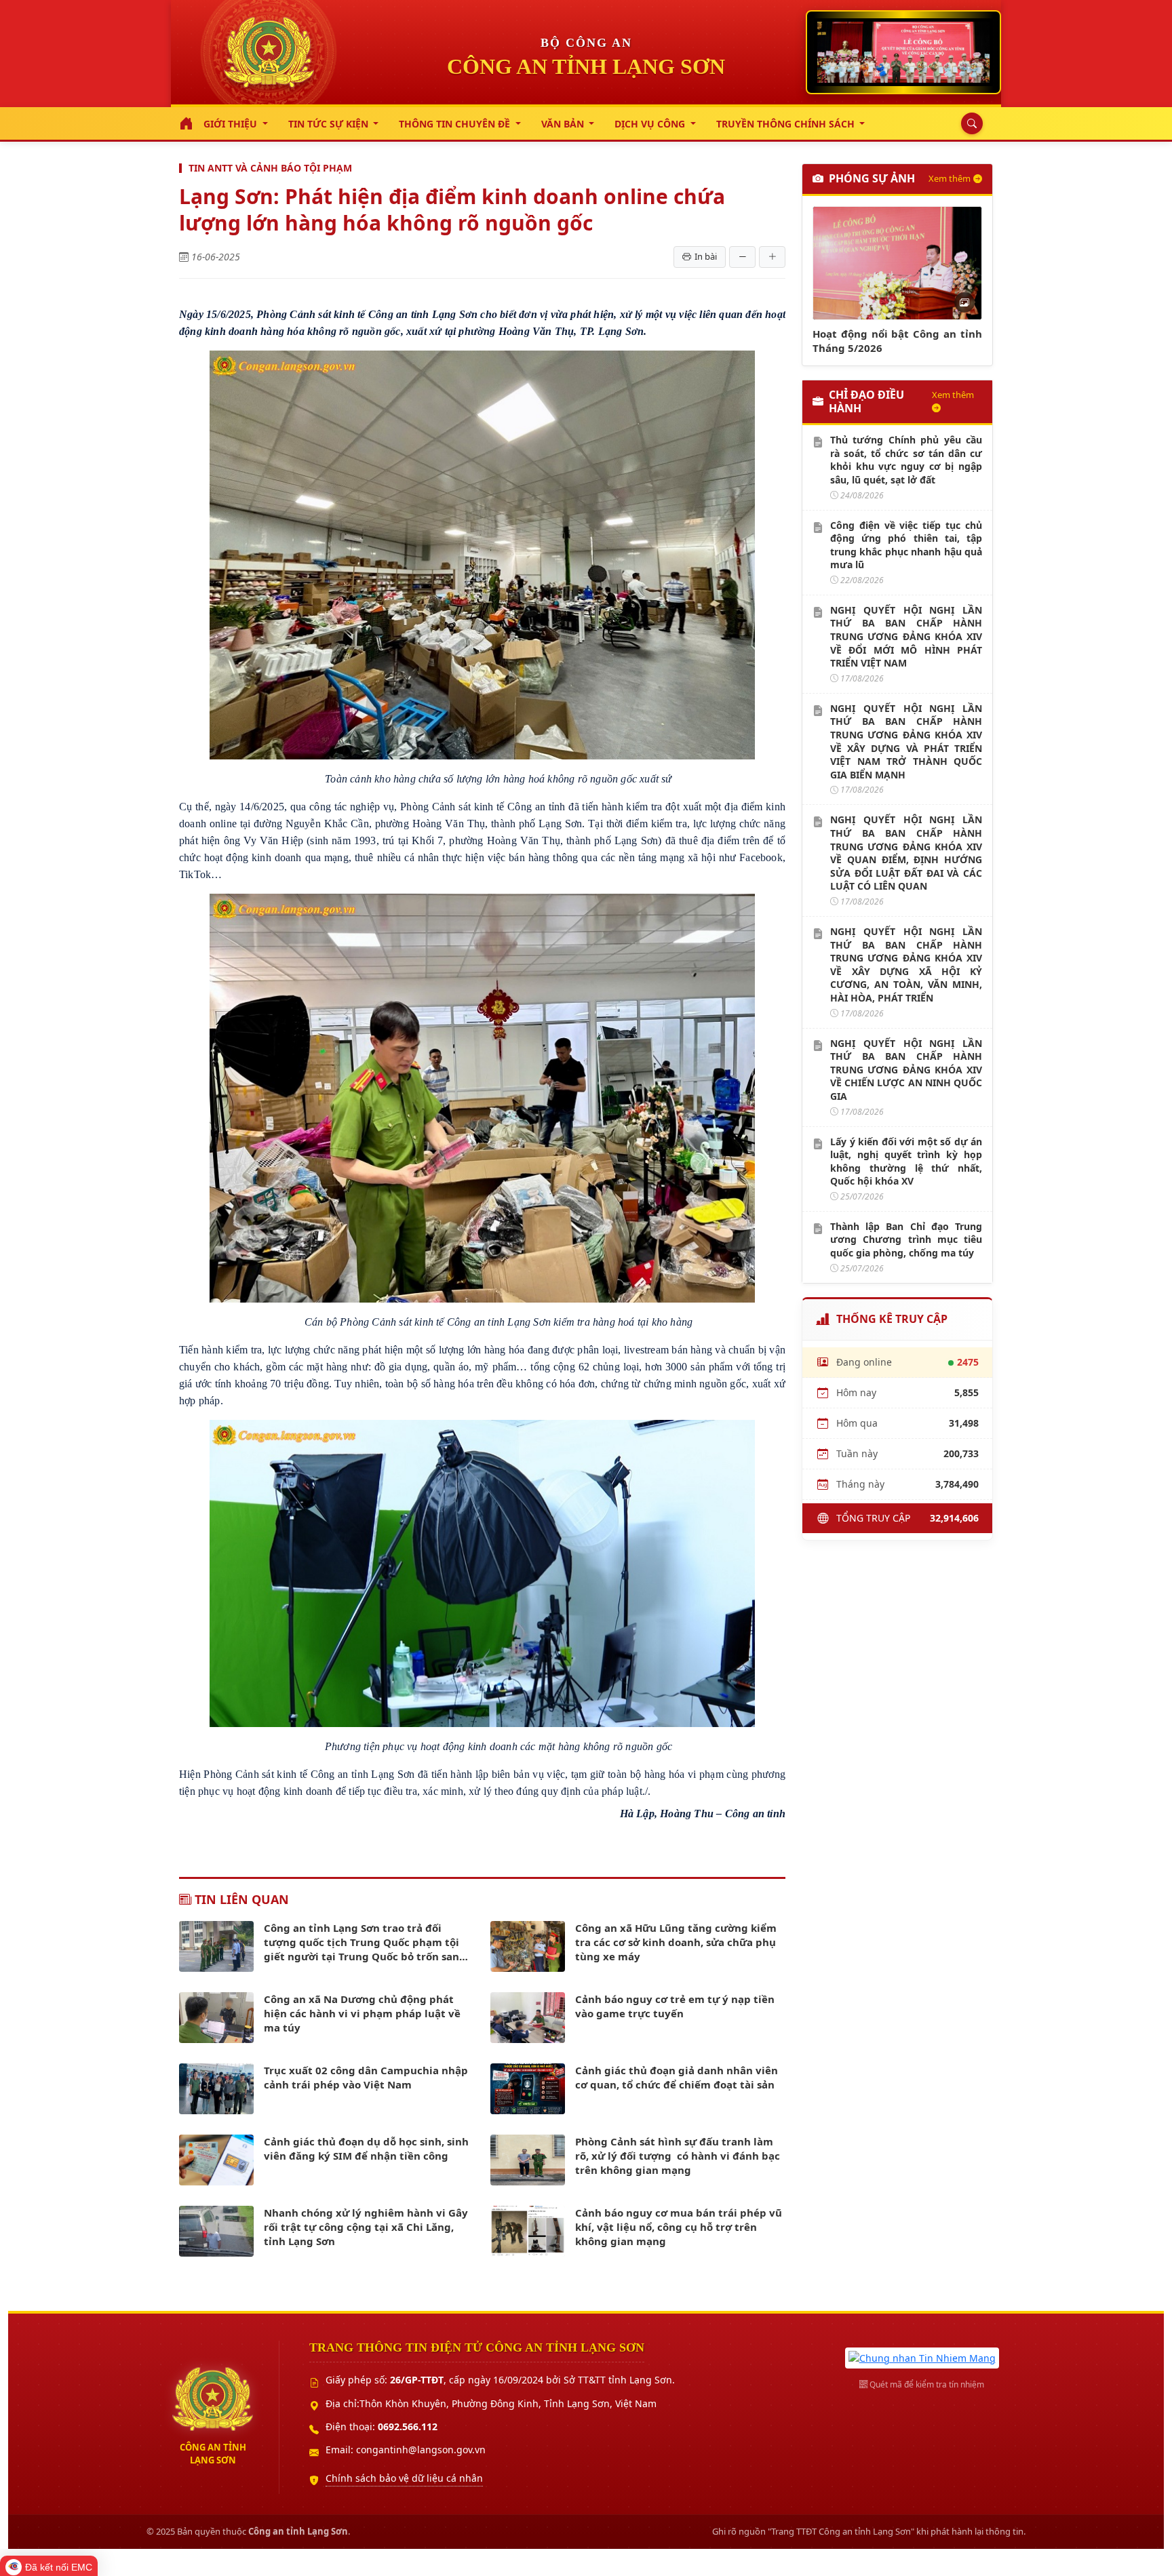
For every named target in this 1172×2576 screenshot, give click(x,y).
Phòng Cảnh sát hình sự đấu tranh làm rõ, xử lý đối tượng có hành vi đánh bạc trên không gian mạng (678, 2156)
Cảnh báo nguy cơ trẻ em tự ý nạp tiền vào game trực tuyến (675, 2006)
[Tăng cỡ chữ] (772, 257)
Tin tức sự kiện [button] (330, 124)
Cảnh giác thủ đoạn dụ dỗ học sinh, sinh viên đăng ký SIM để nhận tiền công (366, 2148)
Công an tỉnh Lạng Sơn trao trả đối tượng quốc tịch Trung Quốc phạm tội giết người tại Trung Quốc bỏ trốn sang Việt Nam (365, 1942)
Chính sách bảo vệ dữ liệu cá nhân (404, 2478)
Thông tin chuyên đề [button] (456, 124)
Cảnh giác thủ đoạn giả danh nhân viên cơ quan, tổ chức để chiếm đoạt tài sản (677, 2077)
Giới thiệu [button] (232, 124)
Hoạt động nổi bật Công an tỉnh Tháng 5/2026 (897, 341)
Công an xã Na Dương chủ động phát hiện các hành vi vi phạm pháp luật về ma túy (362, 2013)
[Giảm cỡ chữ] (742, 257)
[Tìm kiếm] (969, 123)
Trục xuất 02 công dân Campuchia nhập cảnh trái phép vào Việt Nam (366, 2077)
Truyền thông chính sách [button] (787, 124)
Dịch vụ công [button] (651, 124)
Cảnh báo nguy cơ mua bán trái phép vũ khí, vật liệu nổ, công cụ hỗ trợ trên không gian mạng (679, 2227)
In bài (706, 256)
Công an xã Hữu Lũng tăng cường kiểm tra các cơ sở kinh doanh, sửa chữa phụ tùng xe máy (676, 1942)
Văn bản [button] (564, 124)
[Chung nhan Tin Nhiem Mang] (922, 2357)
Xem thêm (950, 178)
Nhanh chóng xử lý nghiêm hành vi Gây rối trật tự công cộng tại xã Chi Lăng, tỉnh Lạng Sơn (366, 2227)
